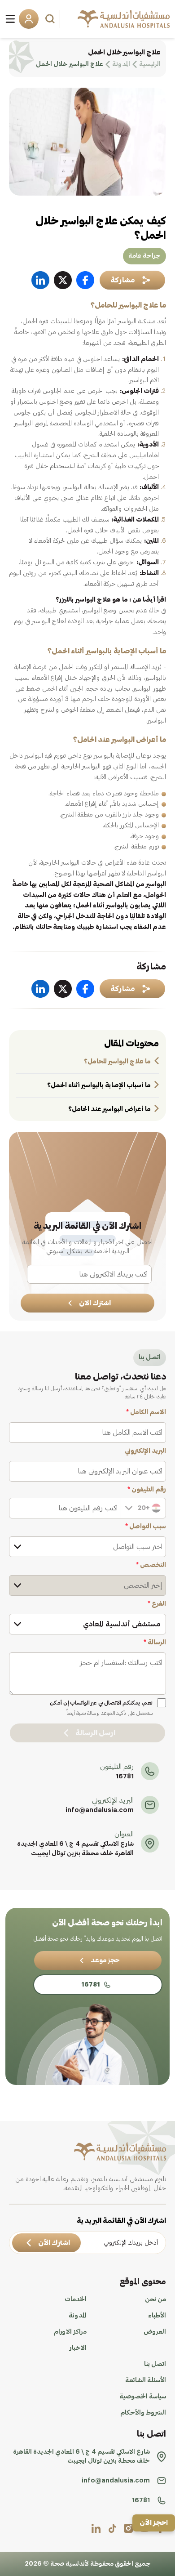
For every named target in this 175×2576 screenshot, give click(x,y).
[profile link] (128, 2528)
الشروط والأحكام (143, 2413)
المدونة (78, 2316)
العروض (155, 2332)
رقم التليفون (147, 1490)
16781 (125, 1777)
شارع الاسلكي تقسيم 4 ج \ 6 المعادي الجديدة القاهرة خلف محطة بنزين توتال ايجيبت (75, 1849)
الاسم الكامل (146, 1412)
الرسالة (155, 1643)
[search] (51, 19)
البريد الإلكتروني (145, 1451)
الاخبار (78, 2348)
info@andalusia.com (100, 1810)
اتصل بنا (155, 2364)
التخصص (151, 1565)
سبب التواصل (146, 1527)
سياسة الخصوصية (143, 2397)
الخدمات (76, 2299)
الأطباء (157, 2316)
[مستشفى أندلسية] (124, 19)
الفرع (157, 1604)
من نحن (155, 2299)
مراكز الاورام (70, 2332)
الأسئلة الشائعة (146, 2380)
